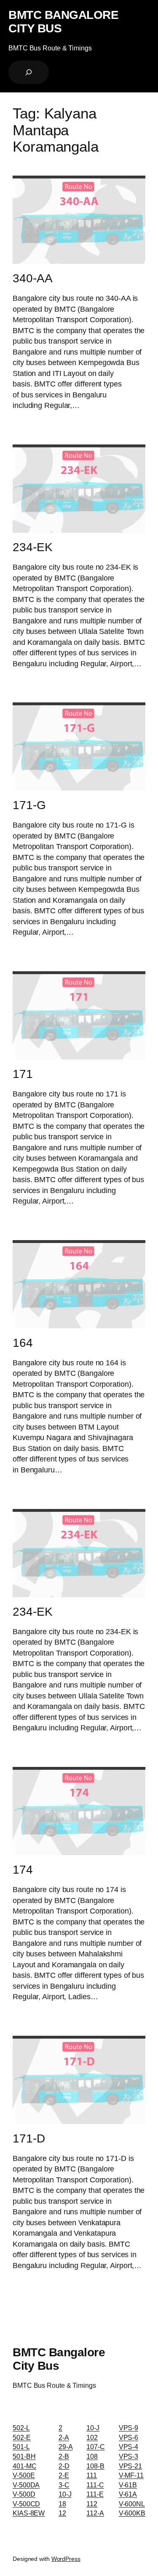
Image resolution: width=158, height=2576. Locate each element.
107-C (96, 2447)
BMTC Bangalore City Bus (63, 21)
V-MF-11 (131, 2475)
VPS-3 (129, 2456)
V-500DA (26, 2485)
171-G (29, 805)
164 (23, 1343)
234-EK (32, 547)
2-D (64, 2466)
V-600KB (132, 2513)
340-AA (32, 278)
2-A (64, 2437)
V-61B (128, 2485)
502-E (22, 2437)
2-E (64, 2475)
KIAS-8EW (29, 2513)
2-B (64, 2456)
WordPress (66, 2559)
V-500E (24, 2475)
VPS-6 (129, 2437)
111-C (95, 2485)
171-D (29, 2138)
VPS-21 (130, 2466)
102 (92, 2437)
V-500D (24, 2494)
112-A (95, 2513)
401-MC (24, 2466)
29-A (66, 2447)
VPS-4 (129, 2447)
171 (23, 1074)
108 (92, 2456)
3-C (64, 2485)
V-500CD (26, 2504)
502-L (21, 2428)
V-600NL (132, 2504)
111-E (95, 2494)
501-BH (24, 2456)
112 (92, 2504)
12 (62, 2513)
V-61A (128, 2494)
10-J (65, 2494)
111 (92, 2475)
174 (23, 1870)
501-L (21, 2447)
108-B (95, 2466)
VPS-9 (129, 2428)
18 (62, 2504)
